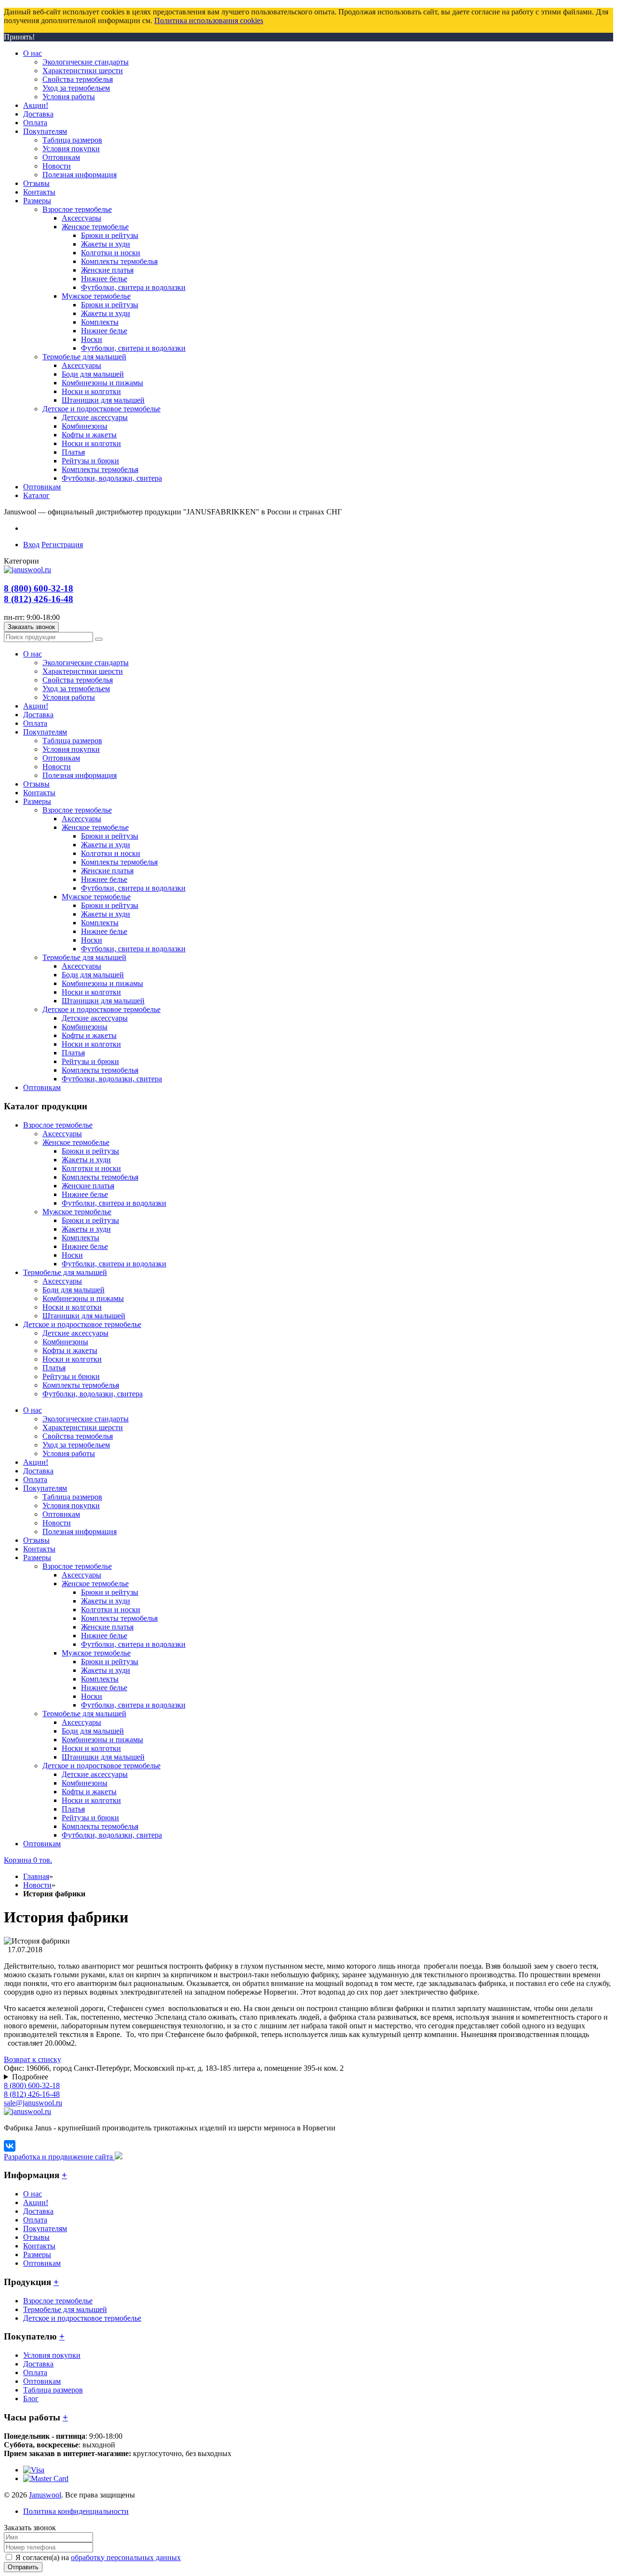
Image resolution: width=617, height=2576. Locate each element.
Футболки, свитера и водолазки (114, 1203)
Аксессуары (62, 1134)
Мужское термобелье (77, 1212)
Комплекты (80, 1238)
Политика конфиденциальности (76, 2511)
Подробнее (30, 2077)
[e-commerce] (27, 570)
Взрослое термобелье (58, 1125)
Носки (72, 1255)
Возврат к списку (33, 2059)
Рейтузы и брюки (71, 1376)
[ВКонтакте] (10, 2146)
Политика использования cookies (209, 20)
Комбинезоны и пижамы (83, 1298)
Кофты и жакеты (70, 1350)
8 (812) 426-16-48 (39, 599)
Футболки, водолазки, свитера (93, 1394)
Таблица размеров (53, 2390)
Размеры (37, 2254)
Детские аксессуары (75, 1333)
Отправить (23, 2567)
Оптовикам (42, 2263)
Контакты (39, 2246)
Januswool (45, 2495)
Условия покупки (52, 2355)
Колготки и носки (91, 1168)
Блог (31, 2399)
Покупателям (45, 2228)
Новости (37, 1885)
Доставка (38, 2211)
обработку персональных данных (126, 2557)
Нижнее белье (85, 1194)
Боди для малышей (74, 1290)
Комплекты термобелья (100, 1177)
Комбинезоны (65, 1342)
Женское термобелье (76, 1142)
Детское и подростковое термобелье (82, 1324)
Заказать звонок (31, 627)
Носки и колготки (72, 1307)
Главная (36, 1876)
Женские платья (88, 1186)
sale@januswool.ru (33, 2103)
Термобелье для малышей (65, 1272)
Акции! (36, 2202)
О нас (33, 2194)
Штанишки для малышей (84, 1316)
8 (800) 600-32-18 (39, 588)
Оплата (35, 2220)
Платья (54, 1368)
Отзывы (36, 2237)
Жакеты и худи (86, 1160)
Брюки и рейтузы (90, 1151)
